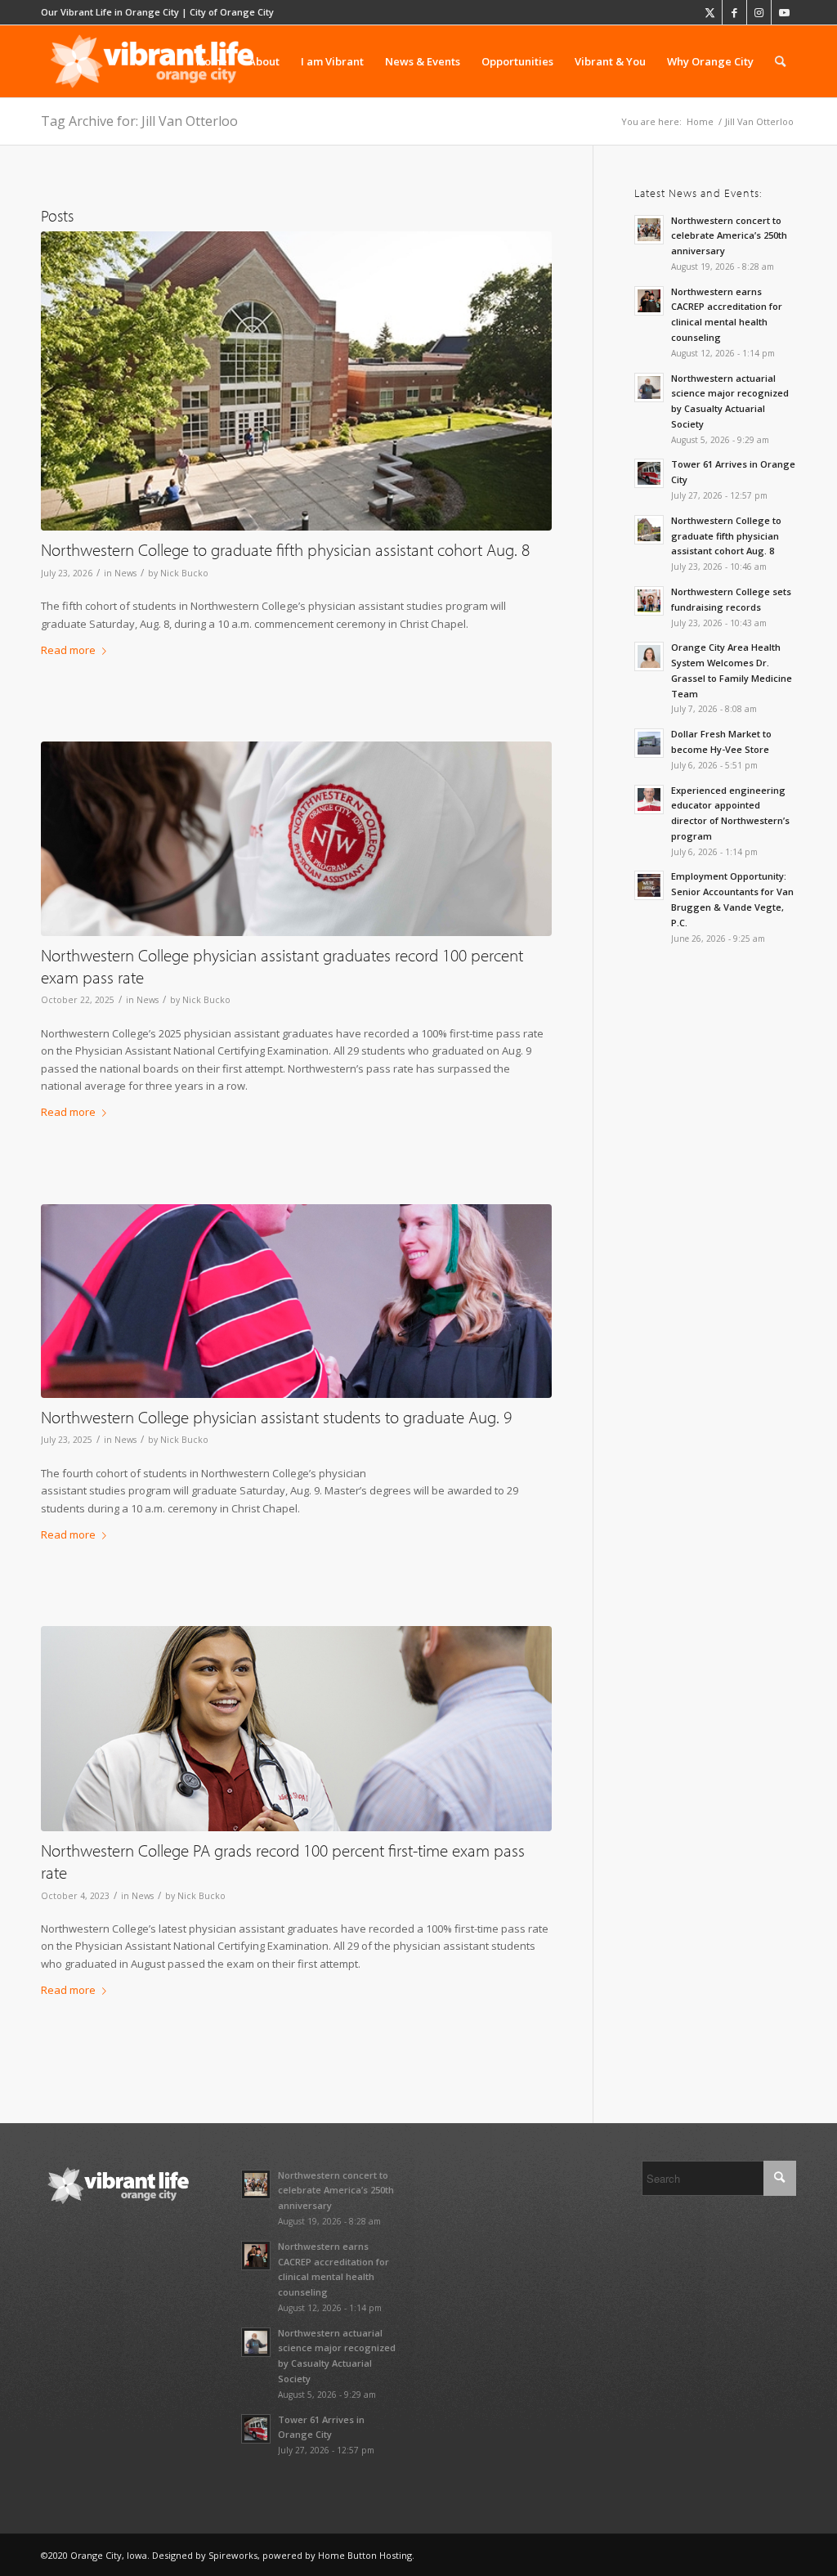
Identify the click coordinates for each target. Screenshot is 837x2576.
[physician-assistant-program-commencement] (296, 1301)
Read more (68, 650)
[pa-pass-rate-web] (296, 1729)
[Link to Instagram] (759, 12)
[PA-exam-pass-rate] (296, 838)
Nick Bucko (184, 573)
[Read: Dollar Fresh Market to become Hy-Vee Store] (649, 743)
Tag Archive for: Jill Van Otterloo (139, 121)
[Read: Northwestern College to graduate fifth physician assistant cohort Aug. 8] (649, 530)
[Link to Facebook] (734, 12)
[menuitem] (212, 61)
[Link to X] (710, 12)
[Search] (780, 61)
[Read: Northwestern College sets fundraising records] (649, 601)
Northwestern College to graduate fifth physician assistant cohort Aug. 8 (285, 549)
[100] (296, 381)
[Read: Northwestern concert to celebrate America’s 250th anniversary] (649, 230)
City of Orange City (232, 12)
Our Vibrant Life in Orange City (110, 12)
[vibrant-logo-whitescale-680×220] (152, 61)
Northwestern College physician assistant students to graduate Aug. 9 (276, 1417)
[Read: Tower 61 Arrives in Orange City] (649, 473)
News (125, 573)
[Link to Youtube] (784, 12)
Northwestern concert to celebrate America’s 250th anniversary (729, 236)
